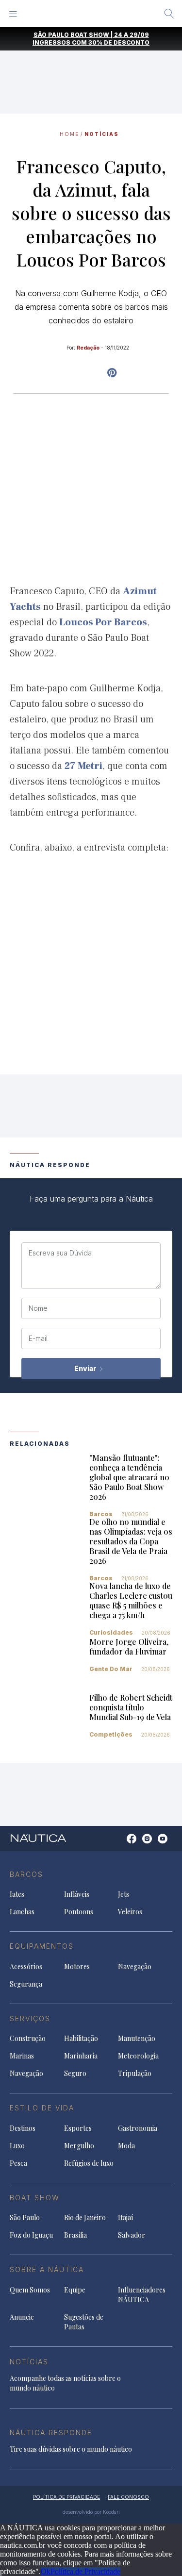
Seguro (75, 2073)
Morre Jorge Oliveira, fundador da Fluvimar (129, 1647)
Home (69, 134)
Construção (28, 2038)
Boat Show (35, 2198)
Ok (46, 2571)
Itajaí (125, 2217)
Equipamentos (42, 1946)
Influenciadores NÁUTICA (142, 2295)
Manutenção (137, 2038)
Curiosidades (111, 1632)
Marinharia (81, 2056)
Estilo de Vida (42, 2108)
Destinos (23, 2128)
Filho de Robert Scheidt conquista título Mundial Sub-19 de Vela (131, 1707)
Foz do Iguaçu (31, 2235)
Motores (77, 1966)
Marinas (22, 2056)
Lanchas (22, 1912)
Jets (124, 1894)
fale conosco (128, 2497)
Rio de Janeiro (85, 2217)
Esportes (78, 2128)
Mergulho (79, 2146)
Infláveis (77, 1894)
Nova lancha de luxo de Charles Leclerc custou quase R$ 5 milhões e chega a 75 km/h (131, 1600)
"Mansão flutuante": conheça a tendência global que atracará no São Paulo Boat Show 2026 (129, 1477)
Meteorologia (138, 2056)
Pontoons (79, 1912)
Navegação (135, 1966)
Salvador (132, 2235)
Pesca (18, 2163)
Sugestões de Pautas (84, 2322)
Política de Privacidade (85, 2571)
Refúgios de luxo (89, 2163)
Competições (111, 1734)
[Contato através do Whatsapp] (121, 1844)
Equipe (75, 2290)
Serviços (30, 2018)
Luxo (17, 2146)
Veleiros (130, 1912)
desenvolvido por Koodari (91, 2512)
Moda (126, 2146)
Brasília (75, 2235)
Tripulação (135, 2073)
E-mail (38, 1338)
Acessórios (26, 1966)
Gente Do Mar (111, 1669)
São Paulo (25, 2217)
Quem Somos (30, 2290)
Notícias (102, 134)
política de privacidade (66, 2497)
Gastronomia (138, 2128)
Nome (38, 1308)
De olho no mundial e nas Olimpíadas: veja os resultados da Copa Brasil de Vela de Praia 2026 (131, 1541)
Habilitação (81, 2038)
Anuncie (22, 2317)
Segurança (26, 1984)
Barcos (101, 1514)
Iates (17, 1894)
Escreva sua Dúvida (60, 1253)
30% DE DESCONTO (119, 42)
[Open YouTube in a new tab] (112, 373)
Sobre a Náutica (47, 2269)
